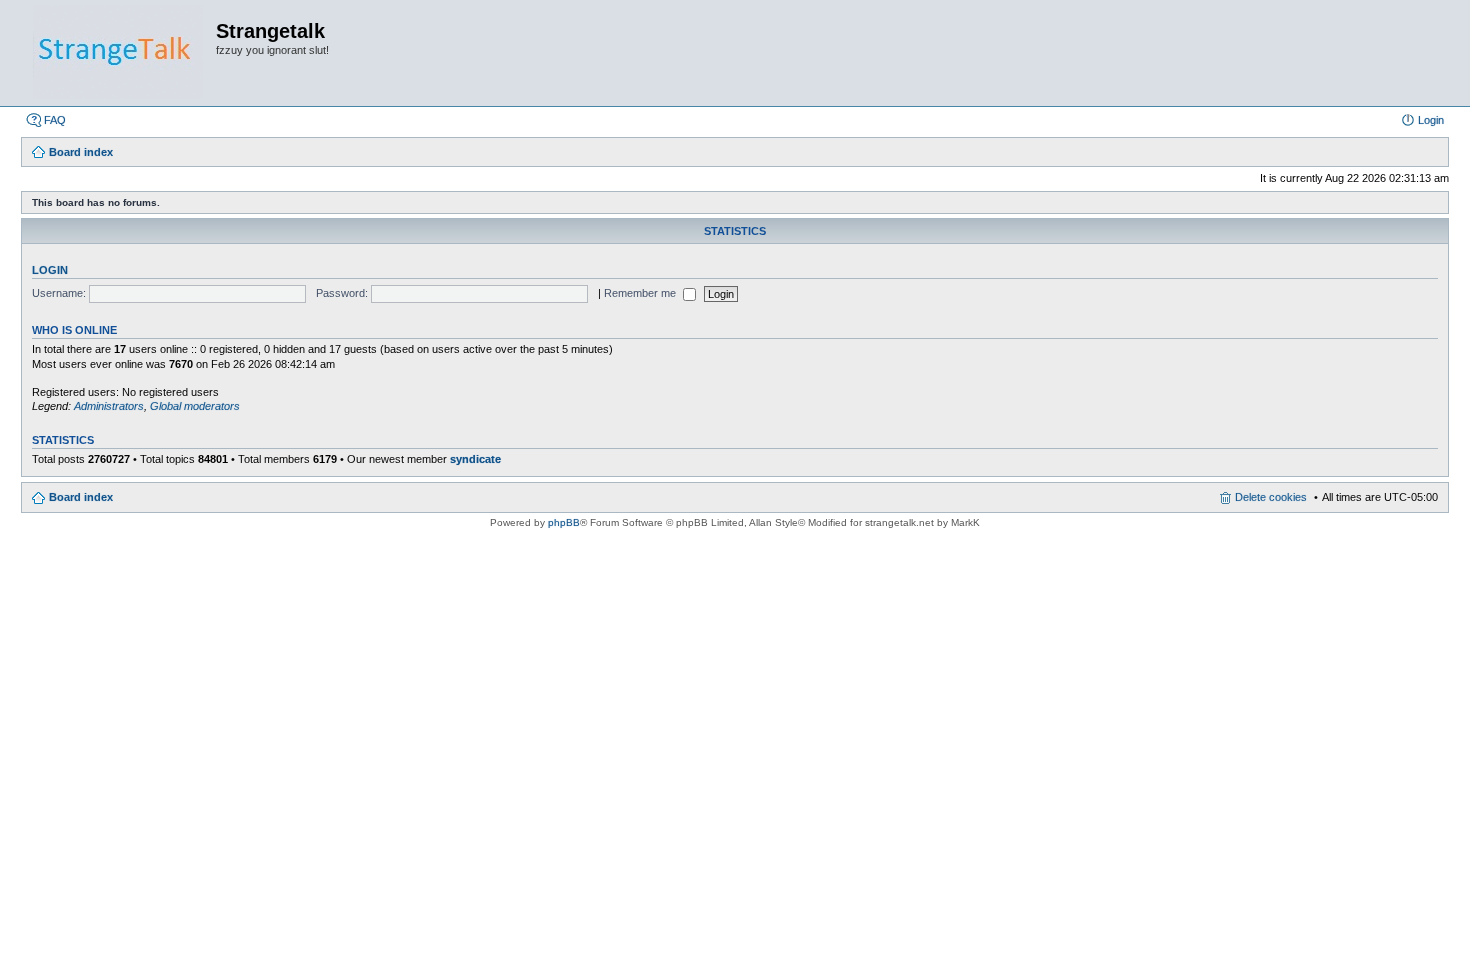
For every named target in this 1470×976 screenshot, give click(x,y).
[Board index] (118, 53)
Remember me (641, 293)
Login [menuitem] (1431, 120)
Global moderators (195, 406)
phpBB (564, 522)
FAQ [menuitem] (55, 120)
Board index (81, 497)
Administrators (109, 406)
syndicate (475, 459)
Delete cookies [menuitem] (1271, 497)
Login (50, 270)
